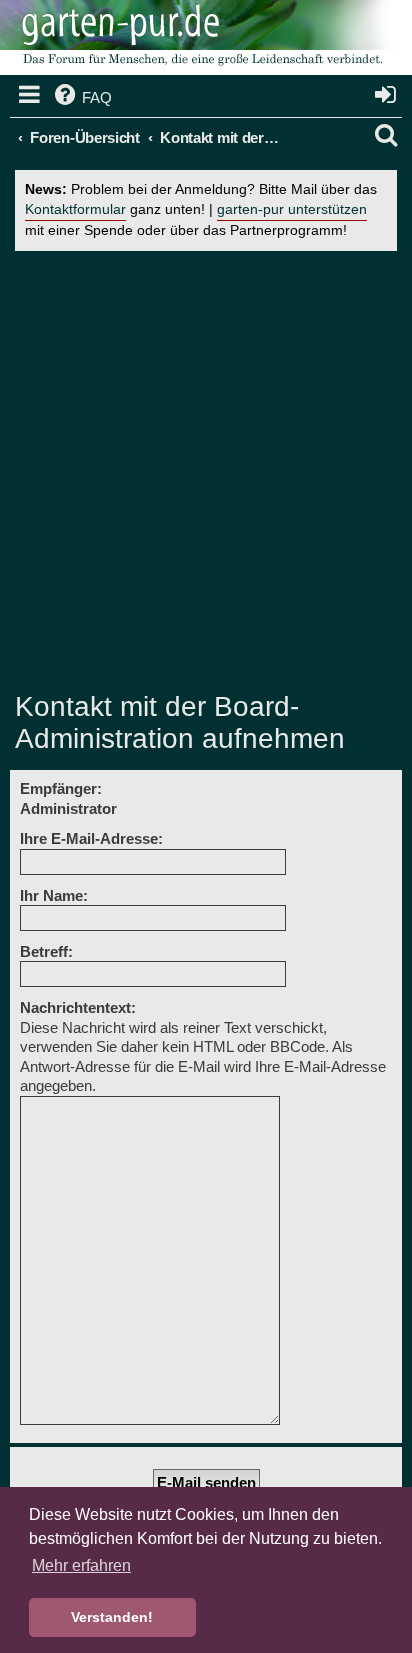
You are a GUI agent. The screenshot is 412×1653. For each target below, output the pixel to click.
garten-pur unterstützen (292, 209)
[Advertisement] (206, 471)
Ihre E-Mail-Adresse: (91, 838)
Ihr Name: (54, 895)
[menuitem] (81, 98)
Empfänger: (61, 788)
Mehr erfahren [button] (81, 1565)
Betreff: (46, 951)
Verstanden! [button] (112, 1617)
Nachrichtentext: (78, 1007)
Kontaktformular (75, 209)
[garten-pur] (200, 40)
